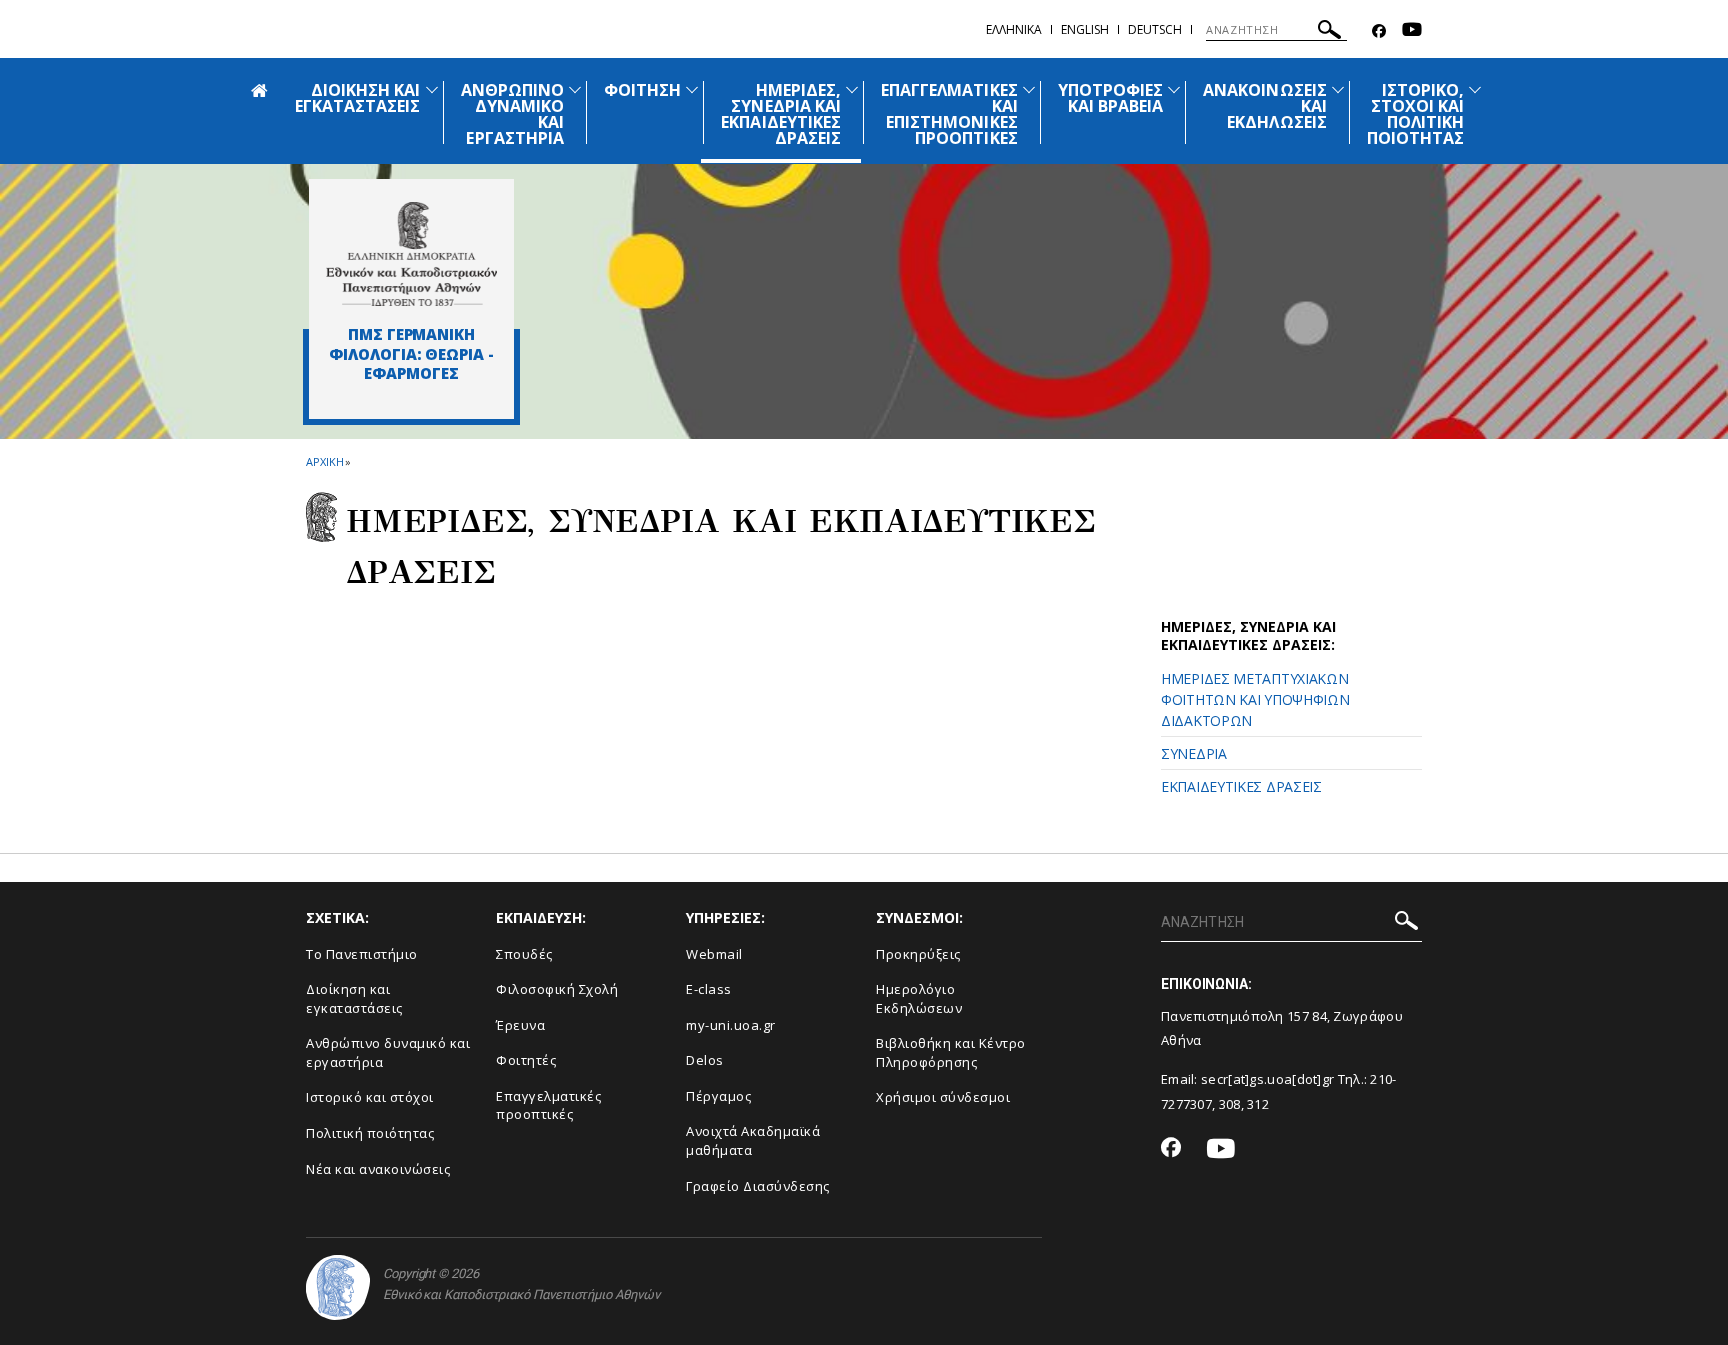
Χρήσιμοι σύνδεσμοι (943, 1097)
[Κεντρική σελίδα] (411, 254)
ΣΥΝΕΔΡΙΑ (1194, 753)
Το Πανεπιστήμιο (362, 954)
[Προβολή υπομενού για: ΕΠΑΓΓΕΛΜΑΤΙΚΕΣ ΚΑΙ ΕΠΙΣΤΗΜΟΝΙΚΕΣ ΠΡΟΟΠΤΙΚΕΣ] (1029, 89)
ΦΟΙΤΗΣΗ (642, 90)
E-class (709, 989)
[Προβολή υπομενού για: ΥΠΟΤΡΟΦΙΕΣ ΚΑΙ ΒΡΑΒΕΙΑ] (1174, 89)
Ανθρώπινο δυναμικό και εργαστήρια (388, 1052)
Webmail (714, 954)
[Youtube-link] (1412, 31)
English (1085, 29)
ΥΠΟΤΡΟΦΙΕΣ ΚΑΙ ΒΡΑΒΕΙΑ (1111, 98)
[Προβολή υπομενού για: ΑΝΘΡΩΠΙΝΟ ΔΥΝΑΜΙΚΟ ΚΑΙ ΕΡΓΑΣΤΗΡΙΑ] (575, 89)
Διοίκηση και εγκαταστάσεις (354, 998)
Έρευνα (520, 1025)
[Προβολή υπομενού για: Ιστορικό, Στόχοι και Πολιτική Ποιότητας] (1475, 89)
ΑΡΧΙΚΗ (324, 461)
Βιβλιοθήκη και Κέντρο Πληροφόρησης (951, 1052)
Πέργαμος (718, 1096)
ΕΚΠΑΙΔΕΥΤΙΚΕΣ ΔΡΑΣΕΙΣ (1241, 786)
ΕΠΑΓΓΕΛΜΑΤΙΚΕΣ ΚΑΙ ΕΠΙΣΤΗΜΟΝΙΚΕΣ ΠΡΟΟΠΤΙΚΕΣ (949, 114)
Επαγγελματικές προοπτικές (548, 1105)
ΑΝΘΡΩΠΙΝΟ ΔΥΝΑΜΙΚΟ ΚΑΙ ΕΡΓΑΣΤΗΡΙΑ (512, 114)
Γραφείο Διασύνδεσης (758, 1186)
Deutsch (1155, 29)
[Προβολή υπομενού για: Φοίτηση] (692, 89)
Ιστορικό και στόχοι (370, 1097)
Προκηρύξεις (918, 954)
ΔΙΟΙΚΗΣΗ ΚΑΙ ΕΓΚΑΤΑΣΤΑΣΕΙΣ (358, 98)
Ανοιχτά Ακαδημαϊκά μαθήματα (753, 1140)
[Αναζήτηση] (1329, 32)
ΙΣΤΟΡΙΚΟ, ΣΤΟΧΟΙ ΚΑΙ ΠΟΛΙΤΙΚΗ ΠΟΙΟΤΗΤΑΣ (1415, 114)
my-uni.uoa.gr (731, 1025)
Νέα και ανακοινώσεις (378, 1169)
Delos (705, 1060)
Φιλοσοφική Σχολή (557, 989)
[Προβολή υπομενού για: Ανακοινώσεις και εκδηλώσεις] (1338, 89)
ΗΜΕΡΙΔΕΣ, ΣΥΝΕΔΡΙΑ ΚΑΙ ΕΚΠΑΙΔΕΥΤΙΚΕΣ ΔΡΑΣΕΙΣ (781, 114)
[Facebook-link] (1379, 31)
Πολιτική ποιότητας (370, 1133)
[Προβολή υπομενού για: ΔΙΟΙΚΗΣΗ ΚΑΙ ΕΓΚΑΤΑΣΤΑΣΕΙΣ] (432, 89)
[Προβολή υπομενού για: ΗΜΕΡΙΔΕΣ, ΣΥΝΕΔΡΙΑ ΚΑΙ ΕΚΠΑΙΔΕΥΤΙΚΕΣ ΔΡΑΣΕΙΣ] (852, 89)
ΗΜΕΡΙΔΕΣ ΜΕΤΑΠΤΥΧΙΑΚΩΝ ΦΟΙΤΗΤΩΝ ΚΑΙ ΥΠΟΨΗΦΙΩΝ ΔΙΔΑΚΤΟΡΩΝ (1255, 699)
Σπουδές (524, 954)
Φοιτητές (526, 1060)
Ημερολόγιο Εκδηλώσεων (919, 998)
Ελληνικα (1014, 29)
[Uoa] (338, 1287)
